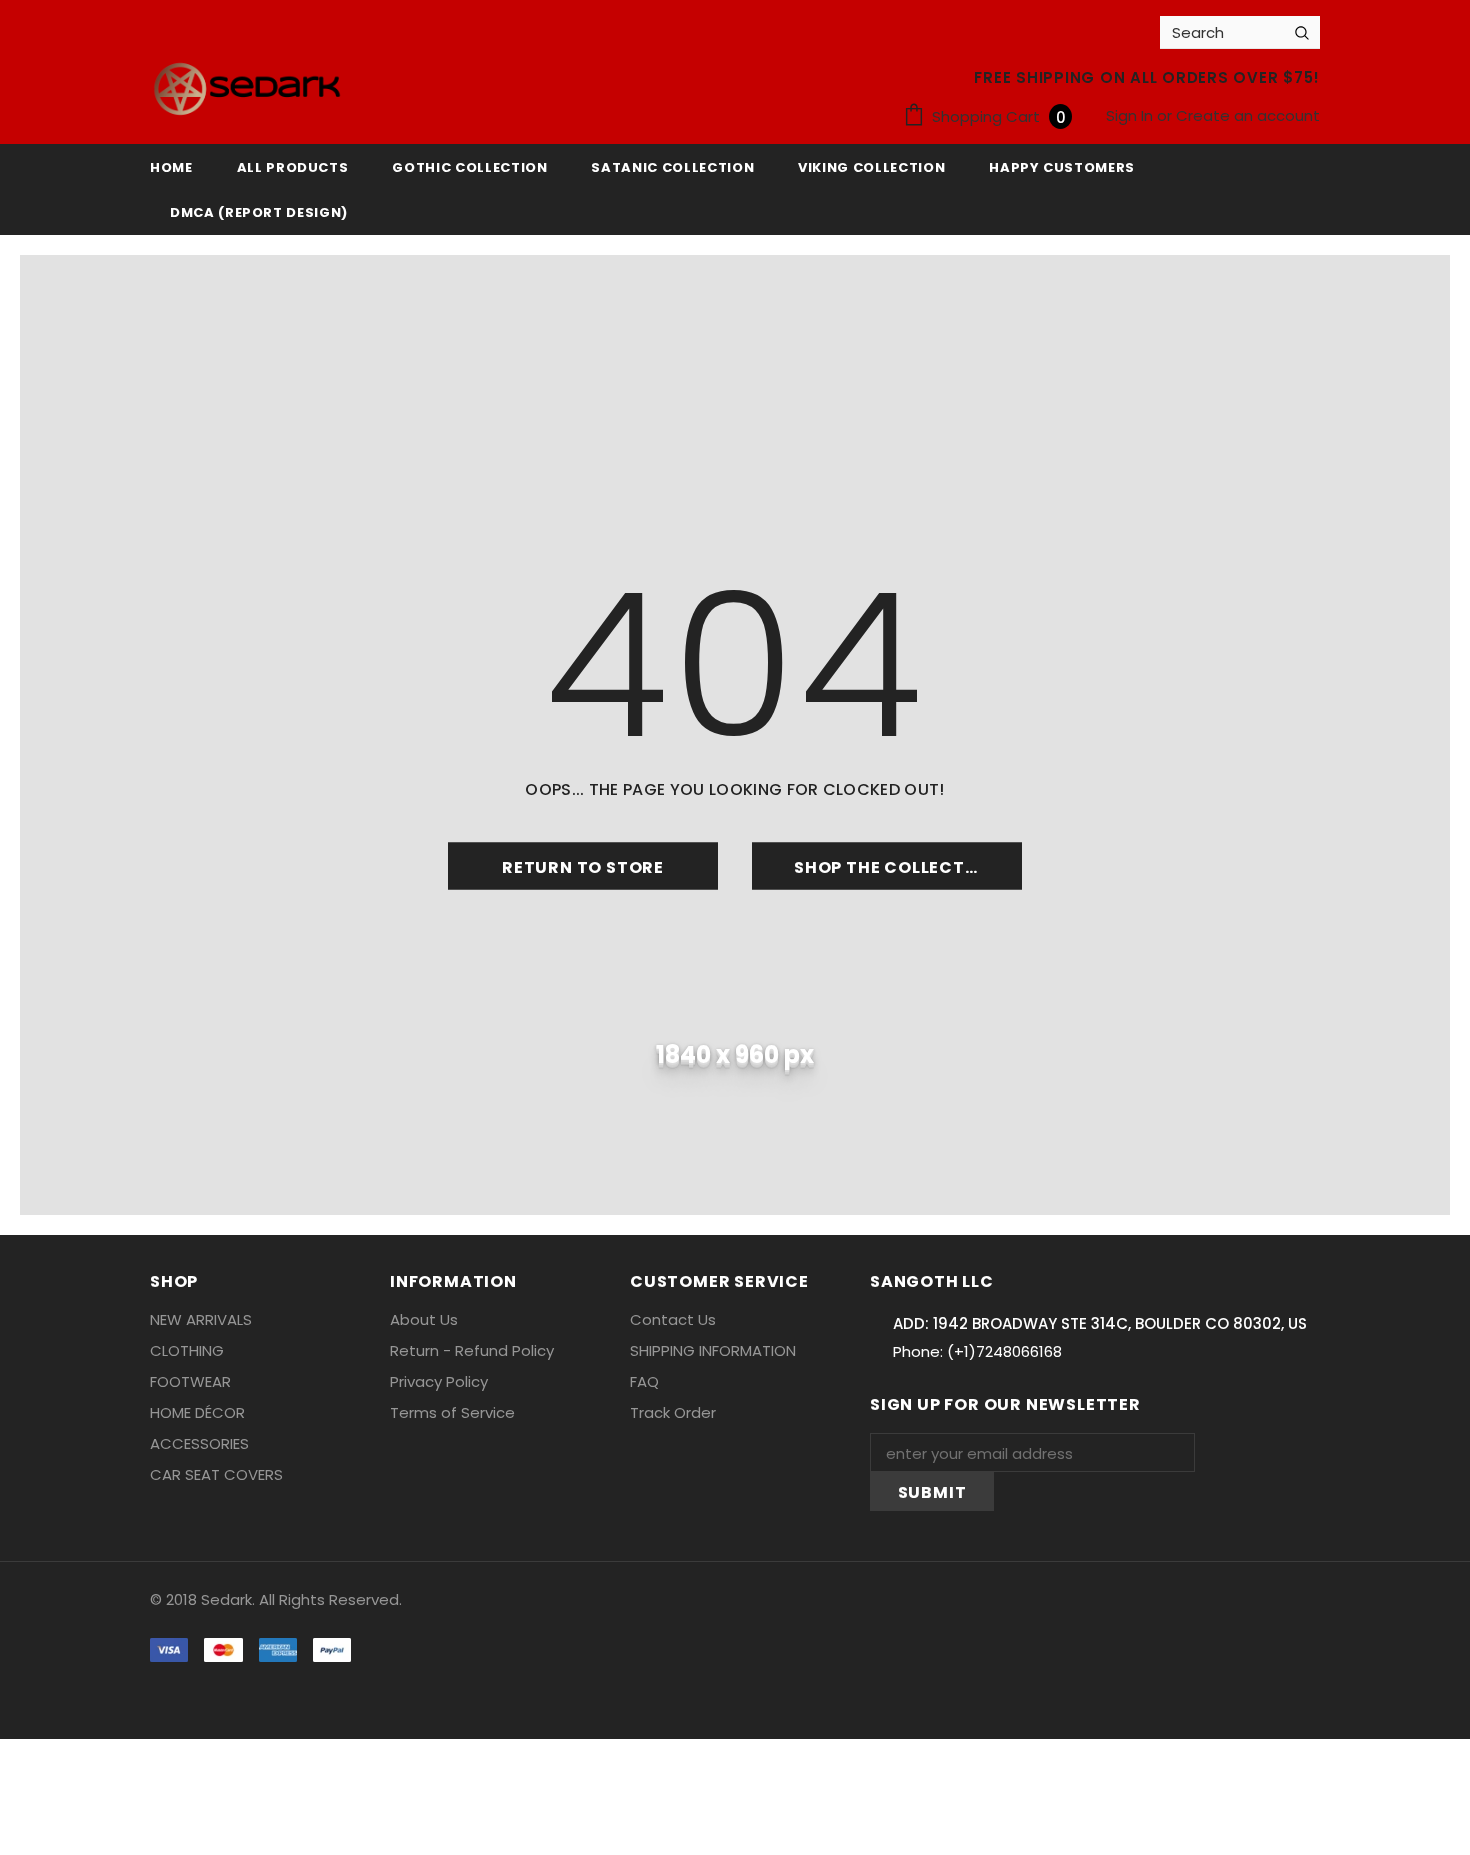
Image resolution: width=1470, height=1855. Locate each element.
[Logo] (247, 89)
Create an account (1248, 115)
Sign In (1131, 115)
